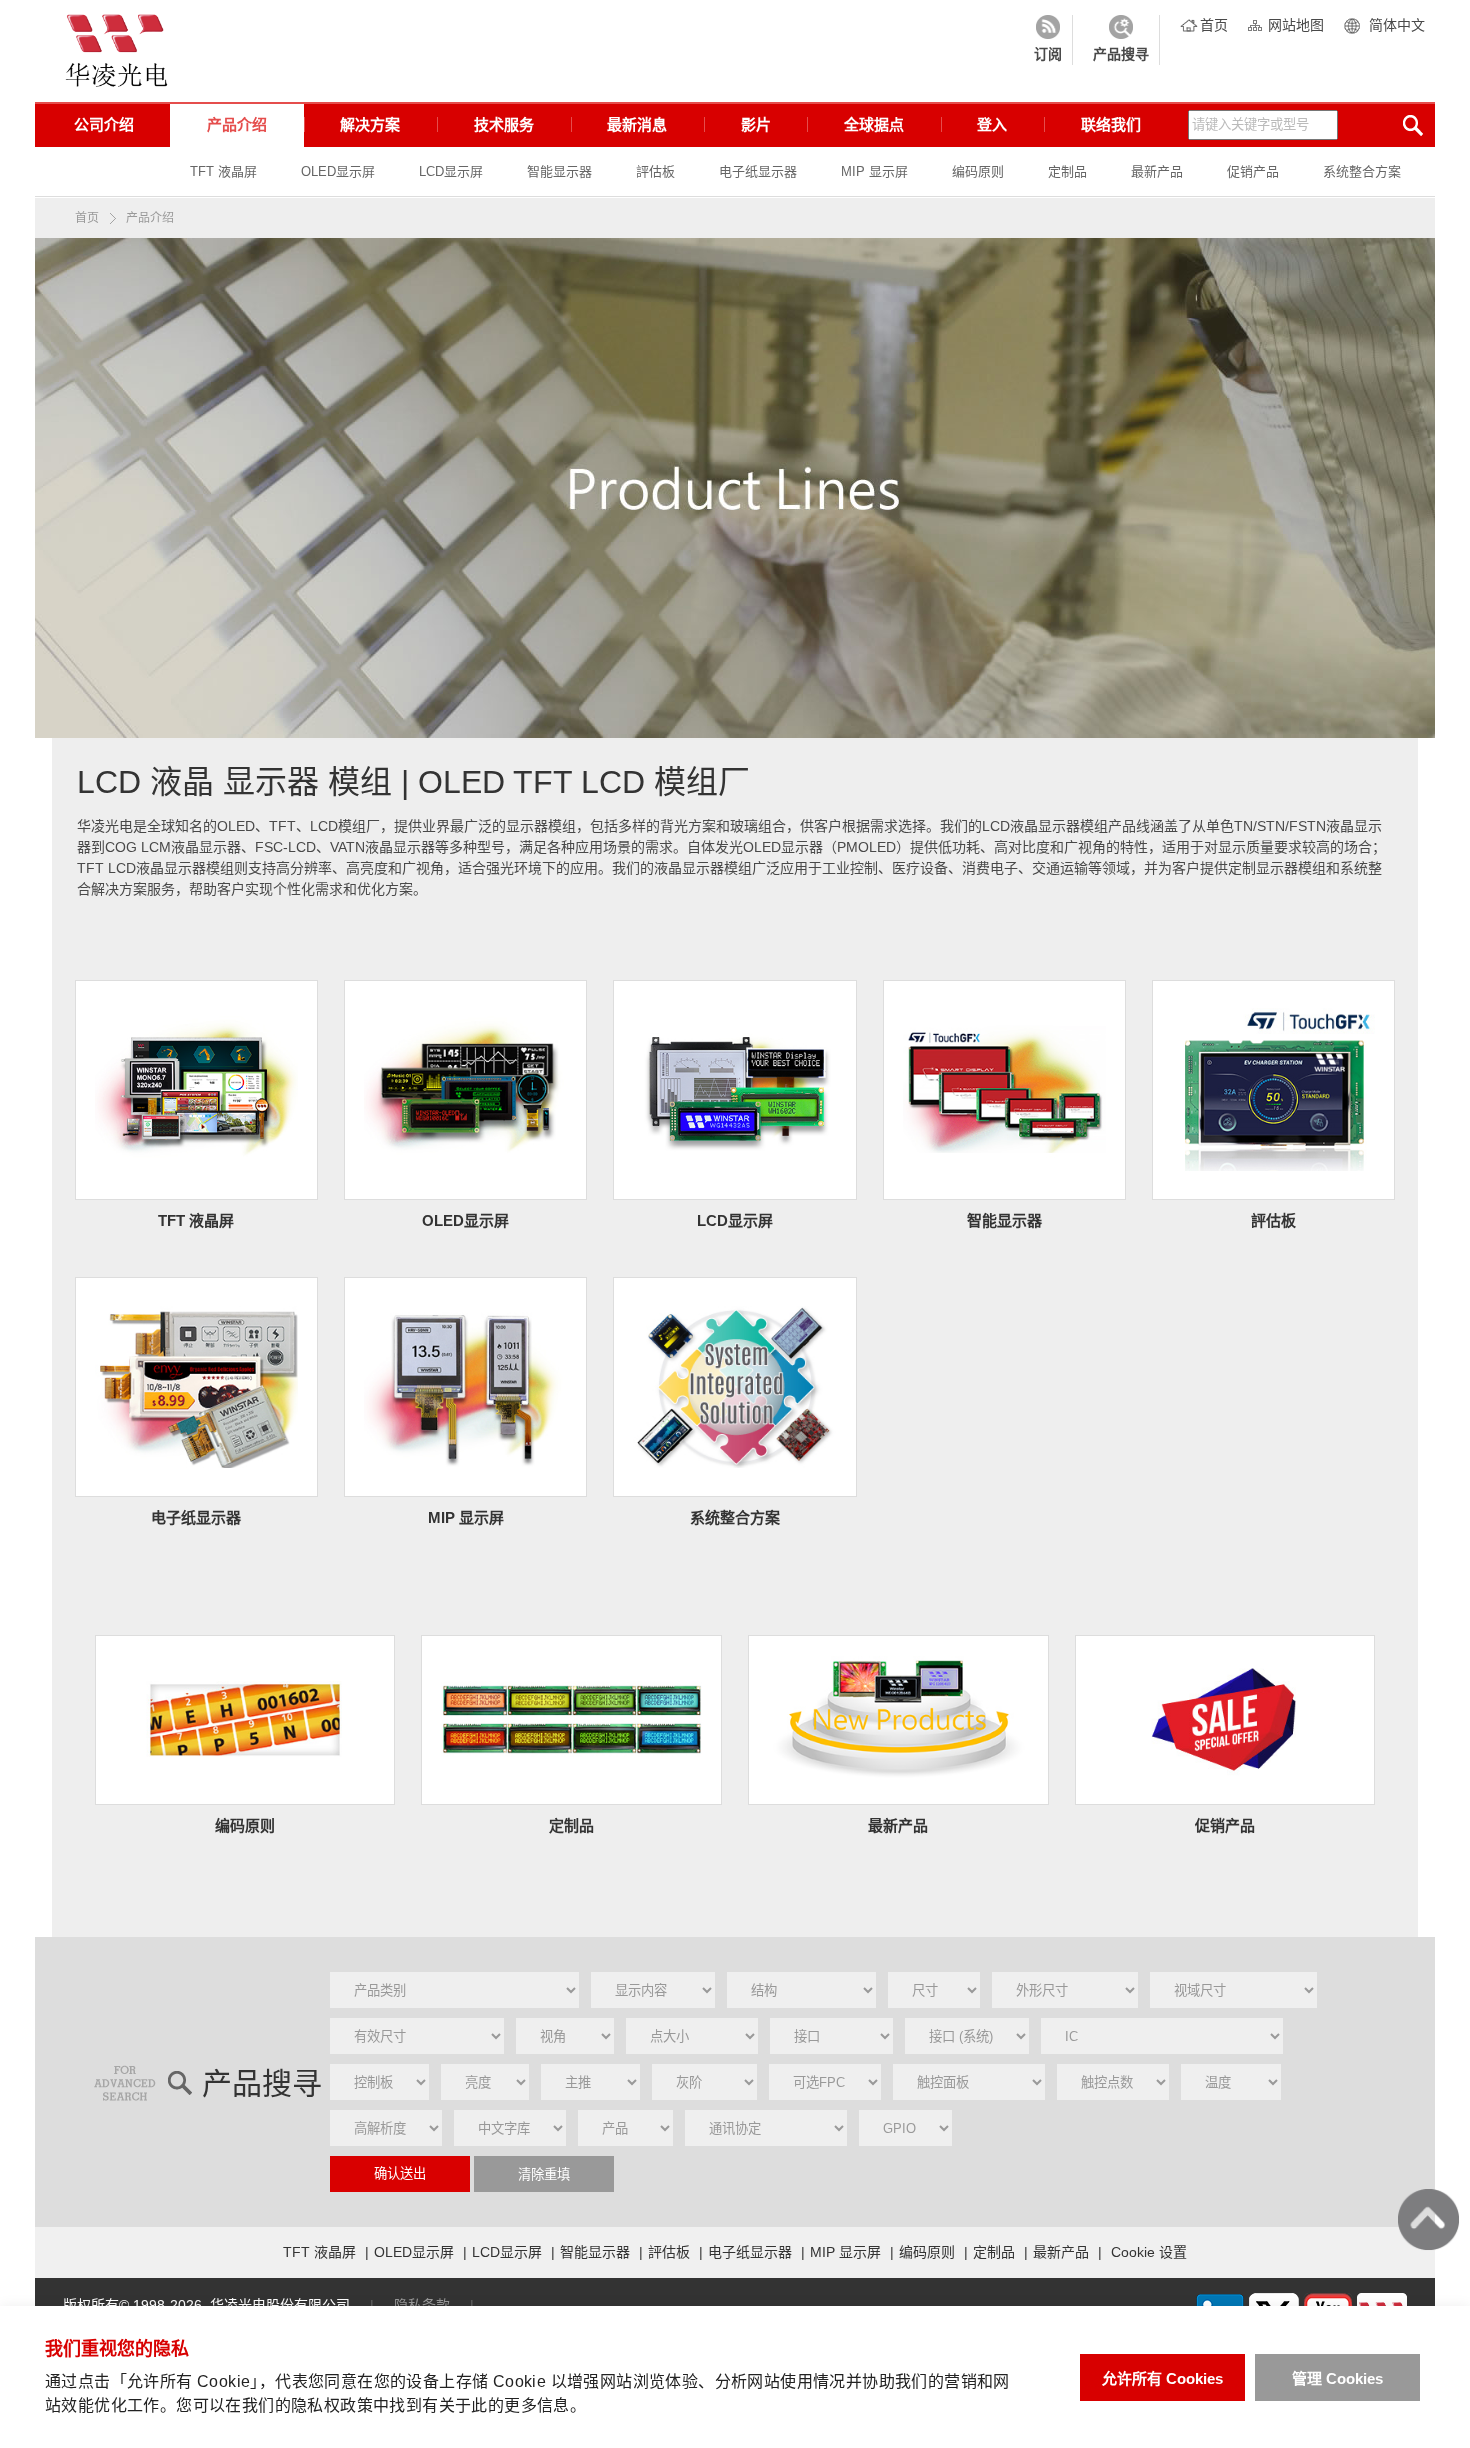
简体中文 (1397, 25)
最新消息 (637, 124)
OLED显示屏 (338, 171)
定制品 (1067, 171)
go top (1428, 2219)
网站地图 (1296, 25)
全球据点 (874, 124)
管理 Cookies (1337, 2378)
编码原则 (978, 171)
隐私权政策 (332, 2405)
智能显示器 (559, 171)
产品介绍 (237, 124)
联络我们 (1111, 124)
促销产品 (1253, 171)
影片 (756, 124)
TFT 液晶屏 (223, 171)
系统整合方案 (1362, 171)
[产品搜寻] (1121, 40)
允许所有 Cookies (1162, 2378)
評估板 (655, 171)
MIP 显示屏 (874, 171)
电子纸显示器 (758, 171)
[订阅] (1048, 40)
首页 (1214, 25)
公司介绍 (104, 124)
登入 (992, 124)
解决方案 (370, 124)
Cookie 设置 (1149, 2252)
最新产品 (1157, 171)
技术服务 (504, 124)
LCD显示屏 (451, 171)
